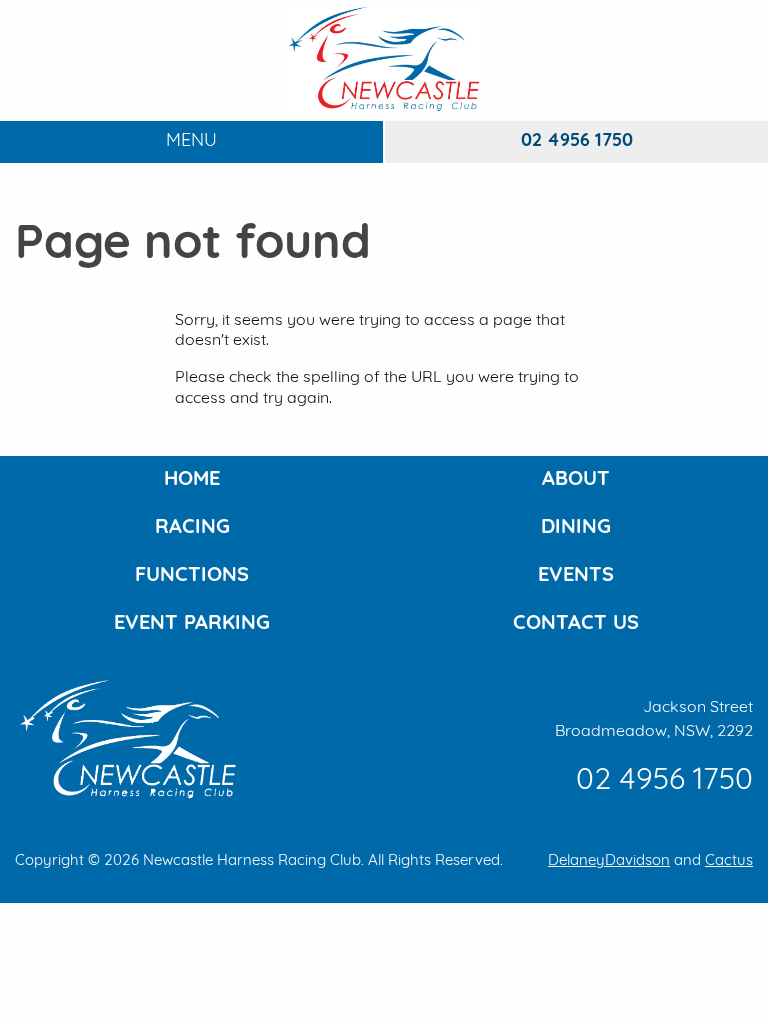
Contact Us (576, 624)
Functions (192, 576)
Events (576, 576)
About (576, 480)
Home (192, 480)
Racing (192, 528)
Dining (576, 528)
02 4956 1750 (577, 142)
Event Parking (192, 624)
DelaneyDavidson (609, 861)
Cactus (729, 861)
